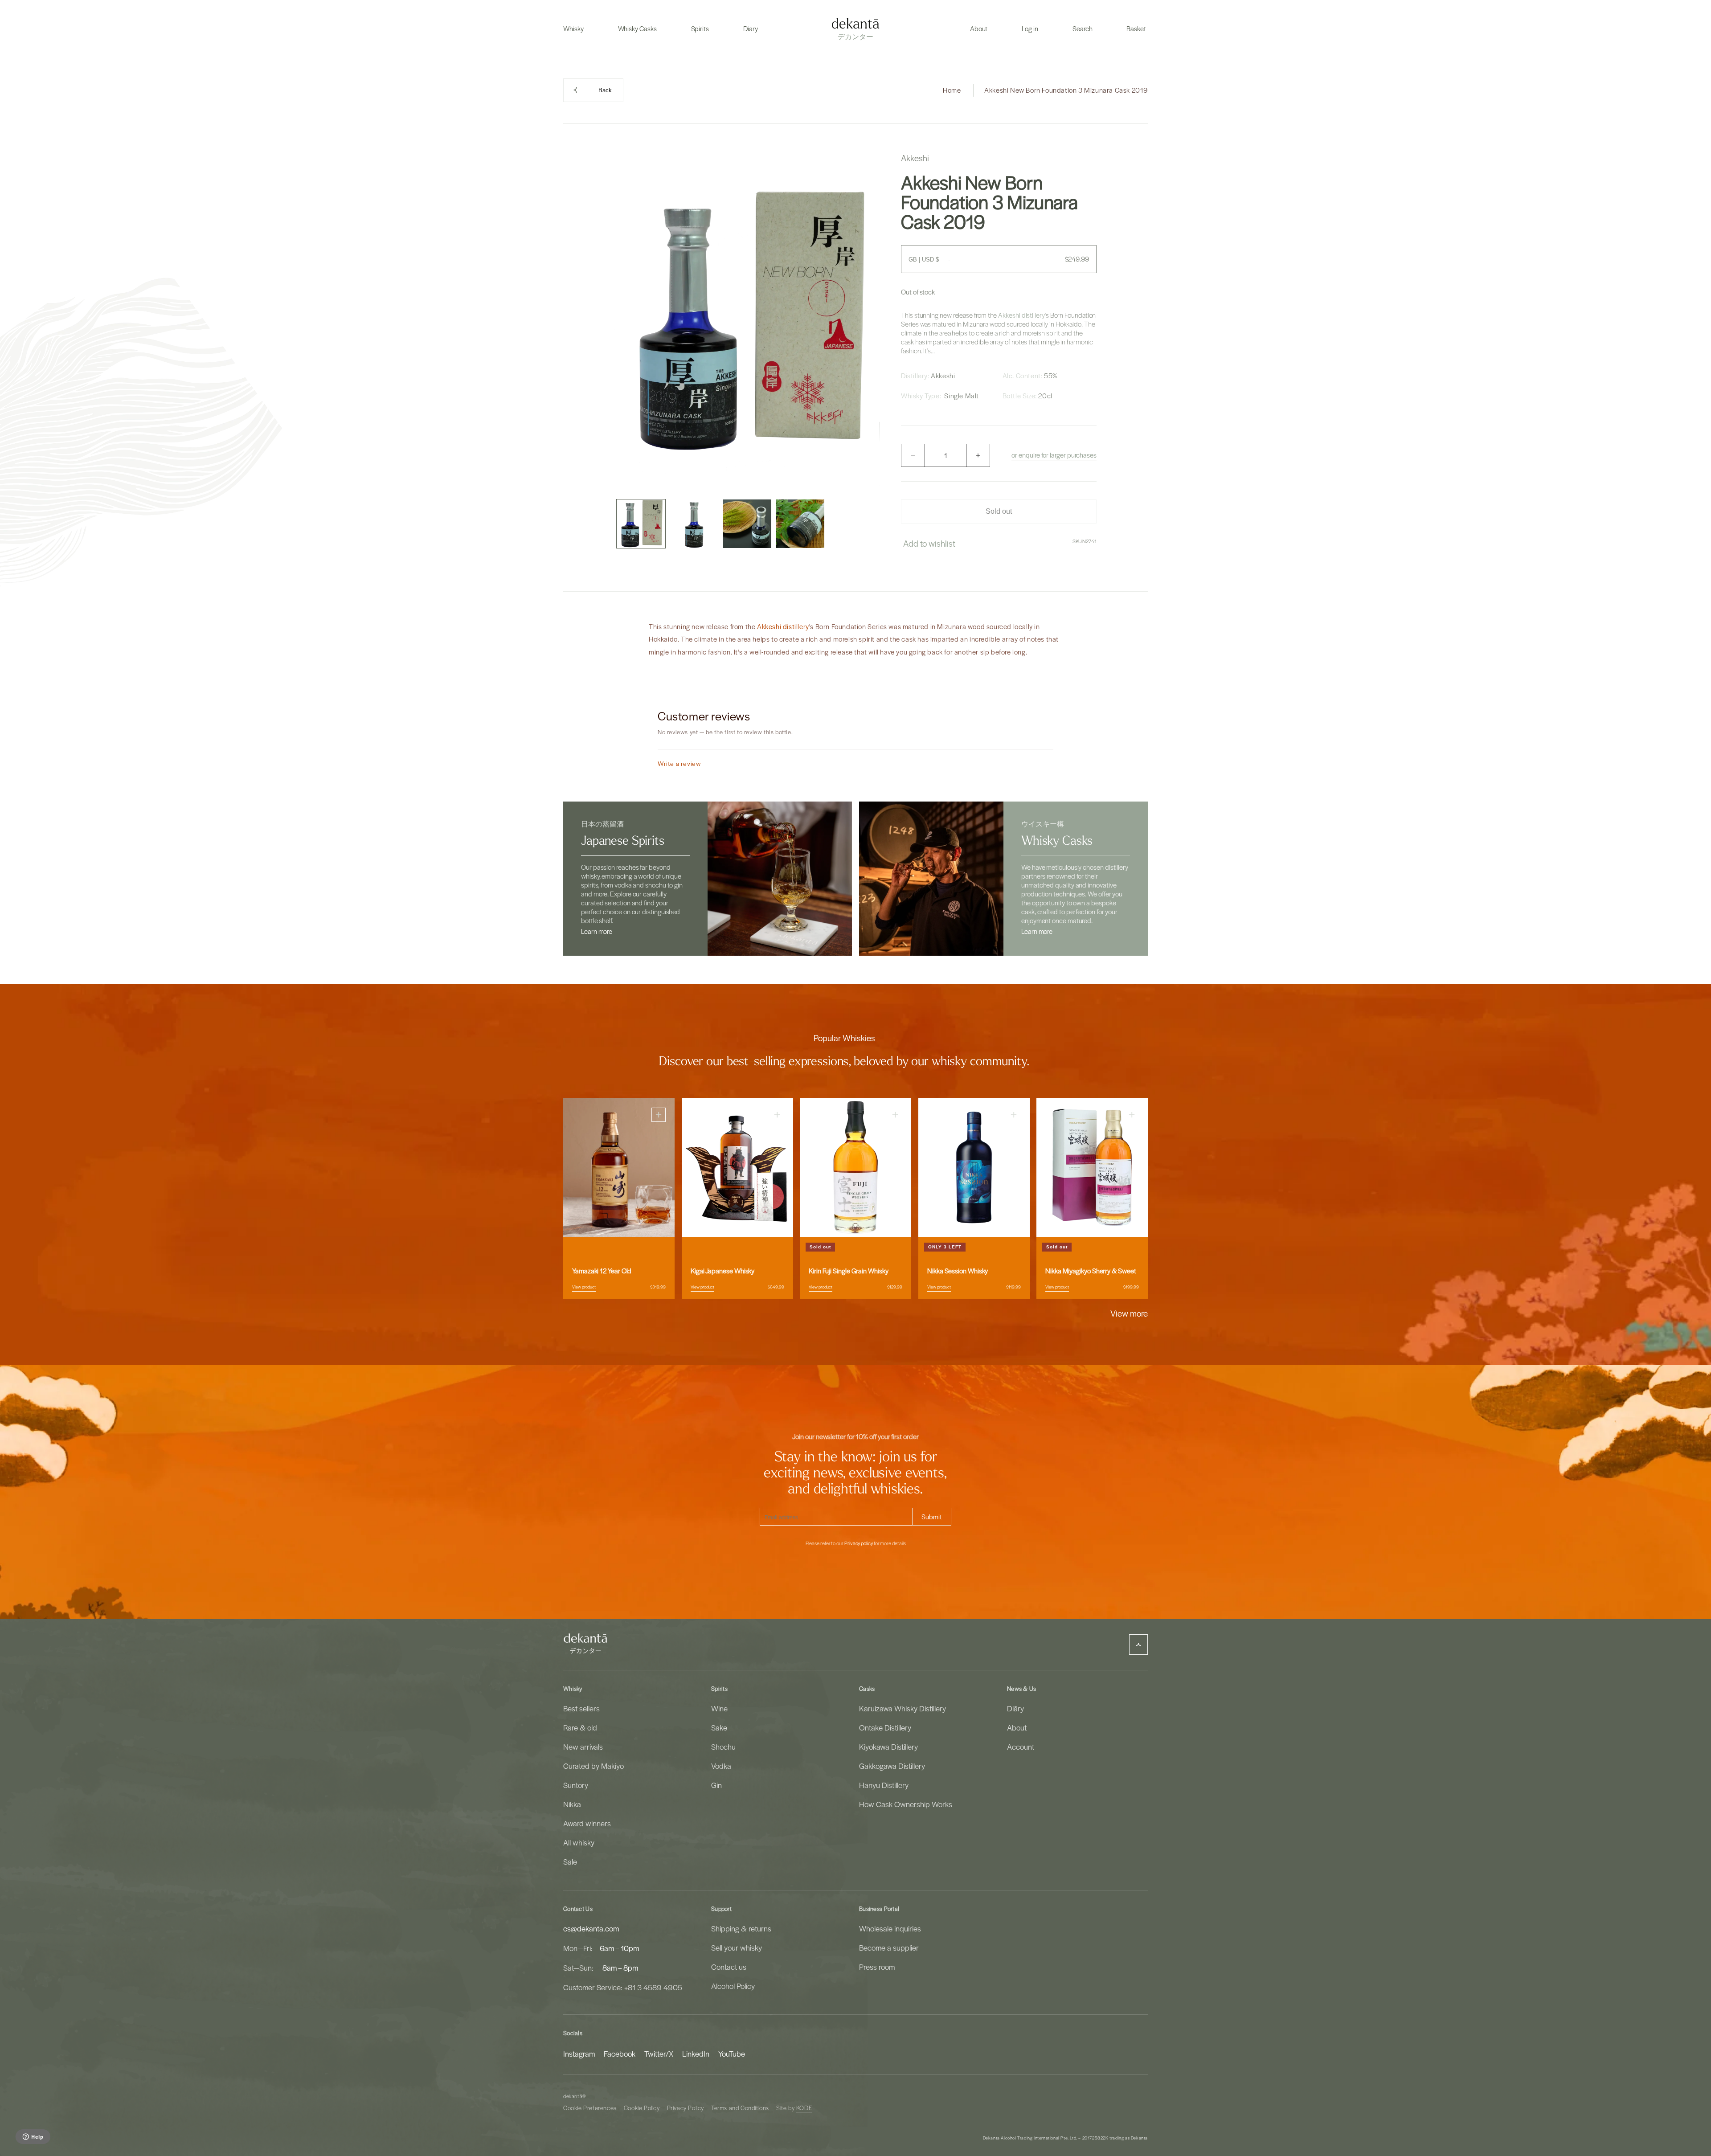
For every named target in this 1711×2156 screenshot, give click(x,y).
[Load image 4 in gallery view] (800, 524)
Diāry (1015, 1708)
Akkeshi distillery (1021, 315)
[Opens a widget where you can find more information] (33, 2137)
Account (1021, 1747)
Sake (719, 1727)
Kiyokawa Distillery (888, 1747)
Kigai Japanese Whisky (722, 1271)
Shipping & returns (741, 1928)
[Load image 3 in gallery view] (747, 524)
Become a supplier (889, 1947)
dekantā (573, 2096)
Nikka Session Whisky (958, 1271)
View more (1129, 1313)
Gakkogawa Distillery (892, 1766)
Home (952, 90)
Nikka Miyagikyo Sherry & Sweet (1091, 1271)
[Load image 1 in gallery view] (641, 524)
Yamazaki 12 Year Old (602, 1271)
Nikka (572, 1804)
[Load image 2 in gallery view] (694, 524)
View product (584, 1287)
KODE (804, 2108)
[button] (573, 29)
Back (605, 90)
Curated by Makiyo (594, 1766)
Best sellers (581, 1708)
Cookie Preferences (590, 2108)
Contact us (729, 1967)
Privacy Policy (686, 2108)
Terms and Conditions (740, 2108)
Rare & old (580, 1727)
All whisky (579, 1842)
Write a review (679, 763)
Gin (716, 1785)
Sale (570, 1861)
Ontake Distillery (885, 1727)
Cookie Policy (642, 2108)
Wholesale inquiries (890, 1928)
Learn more (597, 931)
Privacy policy (859, 1543)
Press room (877, 1967)
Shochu (723, 1747)
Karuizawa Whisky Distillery (903, 1708)
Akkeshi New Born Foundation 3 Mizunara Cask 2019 (1066, 90)
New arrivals (583, 1747)
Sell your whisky (737, 1947)
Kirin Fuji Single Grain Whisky (849, 1271)
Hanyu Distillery (884, 1785)
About (1017, 1727)
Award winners (587, 1823)
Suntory (576, 1785)
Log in (1030, 29)
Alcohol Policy (733, 1986)
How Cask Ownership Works (906, 1804)
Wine (719, 1708)
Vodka (721, 1766)
